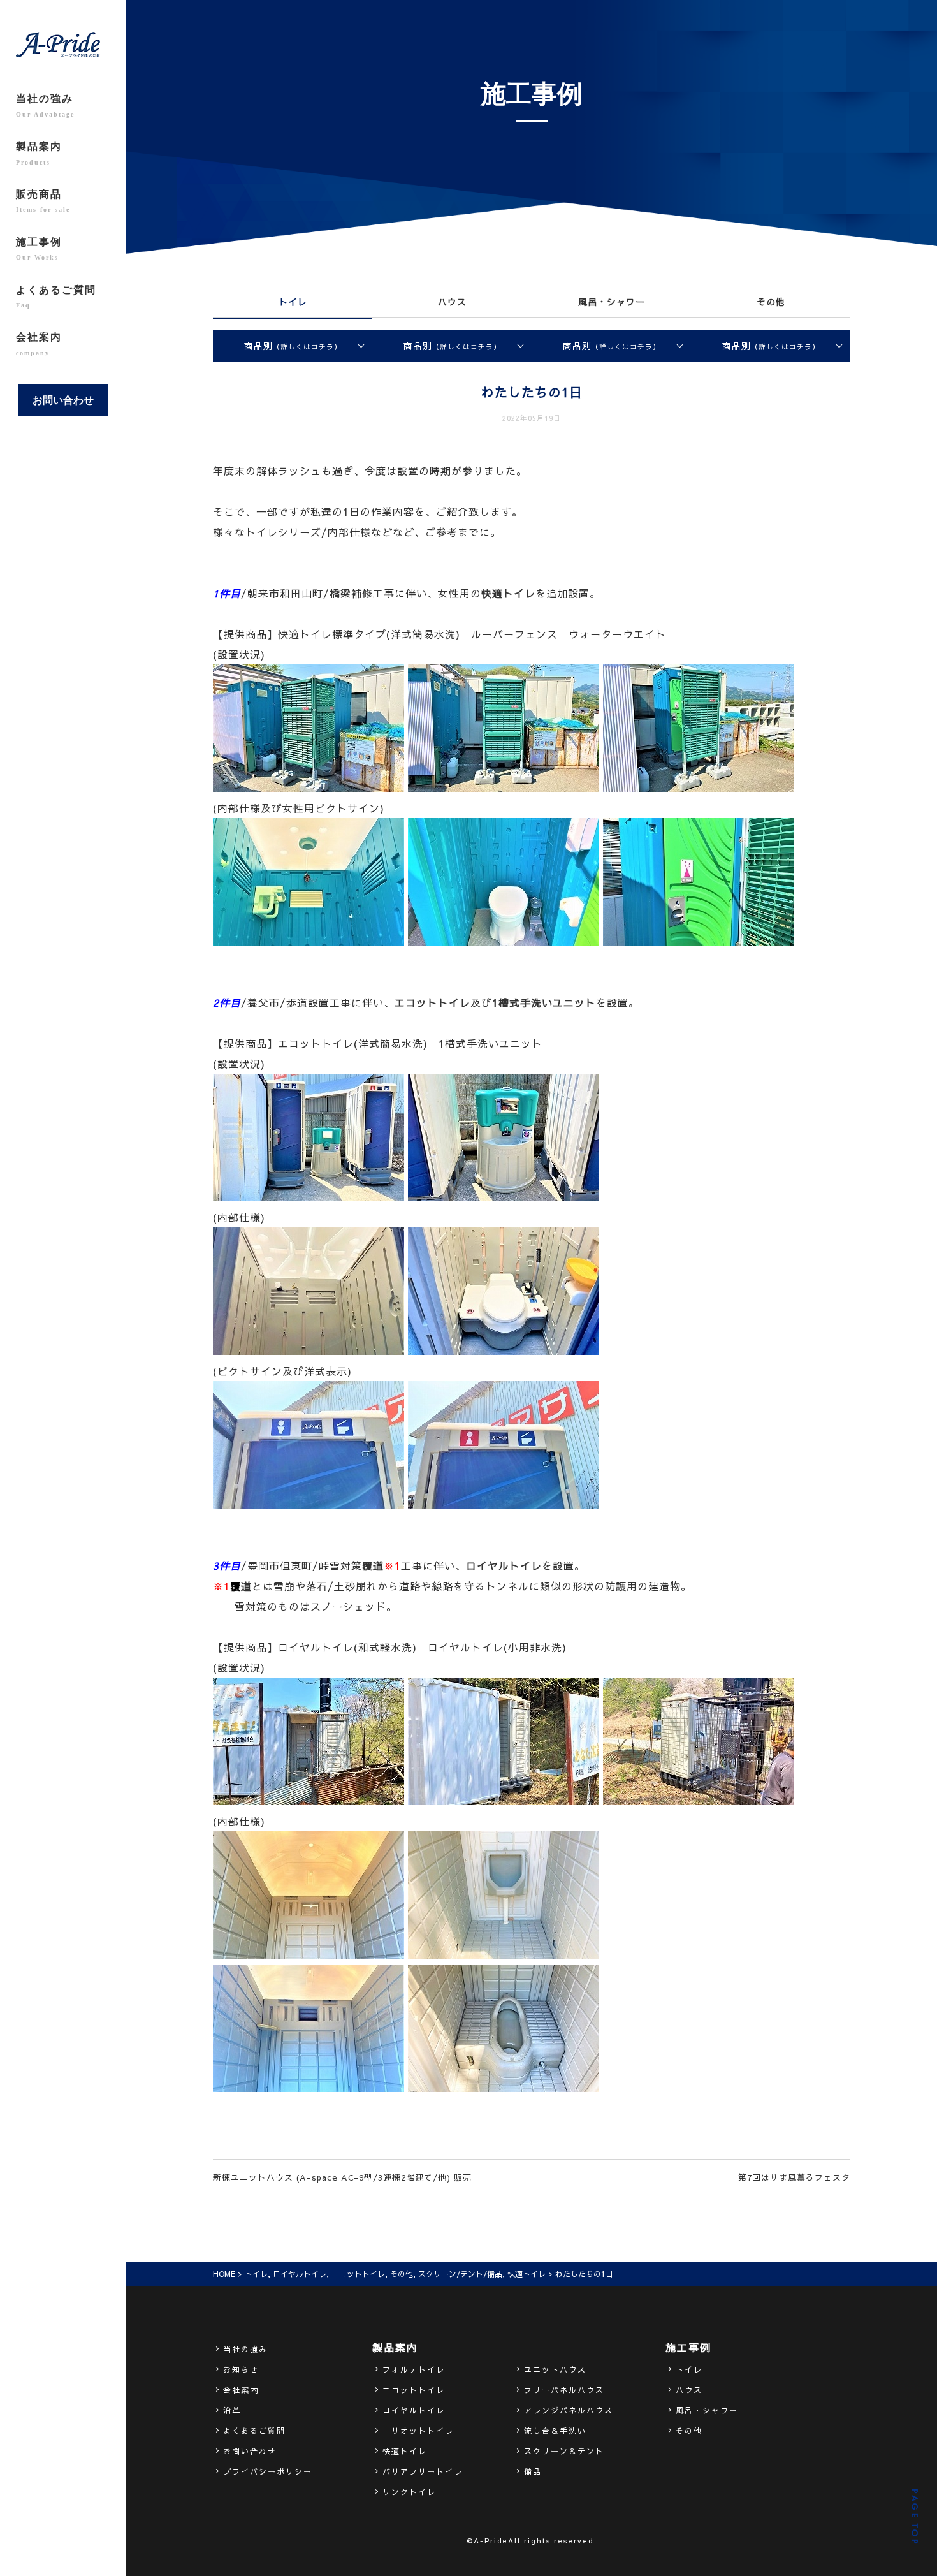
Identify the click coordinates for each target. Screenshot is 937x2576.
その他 (771, 302)
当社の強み (45, 105)
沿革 (232, 2410)
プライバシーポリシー (268, 2471)
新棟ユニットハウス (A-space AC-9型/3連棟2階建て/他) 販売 (342, 2177)
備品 (533, 2471)
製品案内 (39, 153)
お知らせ (241, 2369)
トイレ (293, 302)
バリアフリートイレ (423, 2471)
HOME (224, 2274)
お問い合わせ (63, 400)
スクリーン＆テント (564, 2451)
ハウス (452, 302)
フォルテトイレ (414, 2369)
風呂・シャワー (612, 302)
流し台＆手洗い (555, 2431)
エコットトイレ (358, 2274)
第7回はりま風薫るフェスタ (794, 2177)
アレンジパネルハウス (569, 2410)
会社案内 (39, 344)
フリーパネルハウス (564, 2390)
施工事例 (39, 249)
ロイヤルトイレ (300, 2274)
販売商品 (43, 201)
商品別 (293, 346)
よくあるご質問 (56, 296)
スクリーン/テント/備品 (460, 2274)
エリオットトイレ (418, 2431)
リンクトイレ (409, 2492)
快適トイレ (527, 2274)
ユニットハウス (555, 2369)
